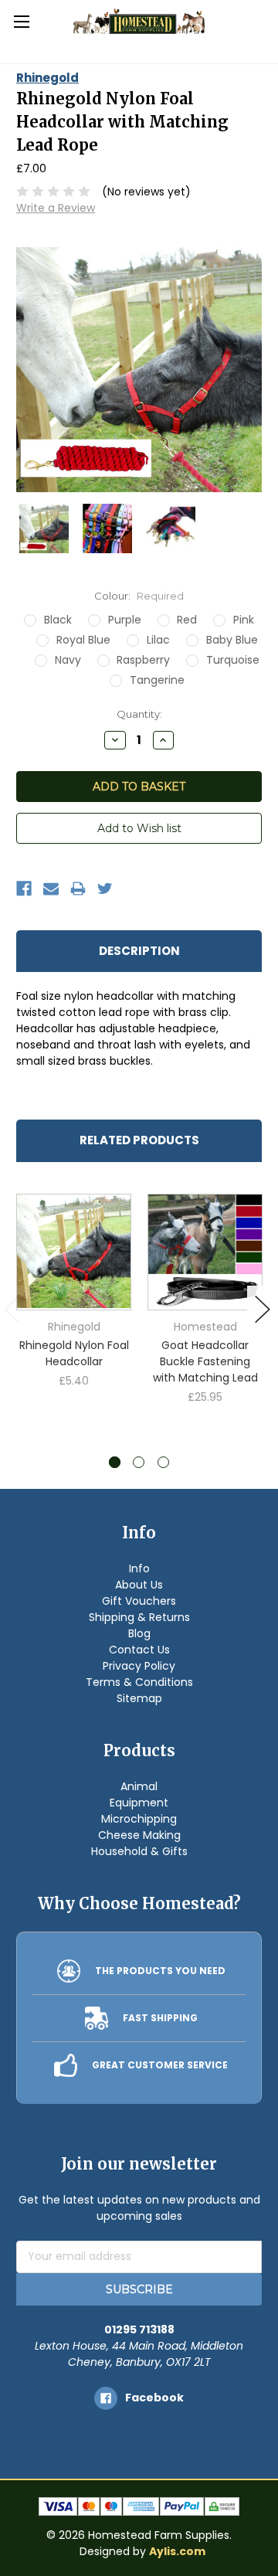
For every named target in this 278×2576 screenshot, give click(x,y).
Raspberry (143, 660)
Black (58, 620)
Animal (139, 1786)
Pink (244, 620)
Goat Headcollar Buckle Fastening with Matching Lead (205, 1361)
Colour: (139, 596)
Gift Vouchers (139, 1601)
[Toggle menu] (21, 21)
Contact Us (139, 1650)
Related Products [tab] (139, 1140)
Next (263, 1309)
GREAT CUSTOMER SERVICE (160, 2065)
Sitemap (139, 1698)
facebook (154, 2398)
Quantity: (139, 714)
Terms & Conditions (139, 1682)
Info (139, 1568)
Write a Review (56, 208)
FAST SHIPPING (160, 2018)
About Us (139, 1585)
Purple (125, 620)
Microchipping (139, 1819)
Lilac (158, 640)
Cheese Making (139, 1835)
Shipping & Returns (139, 1617)
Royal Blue (83, 640)
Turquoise (233, 660)
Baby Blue (232, 640)
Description (139, 951)
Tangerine (157, 680)
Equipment (139, 1803)
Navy (68, 660)
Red (187, 620)
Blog (139, 1633)
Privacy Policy (139, 1666)
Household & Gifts (139, 1851)
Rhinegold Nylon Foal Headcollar (74, 1353)
